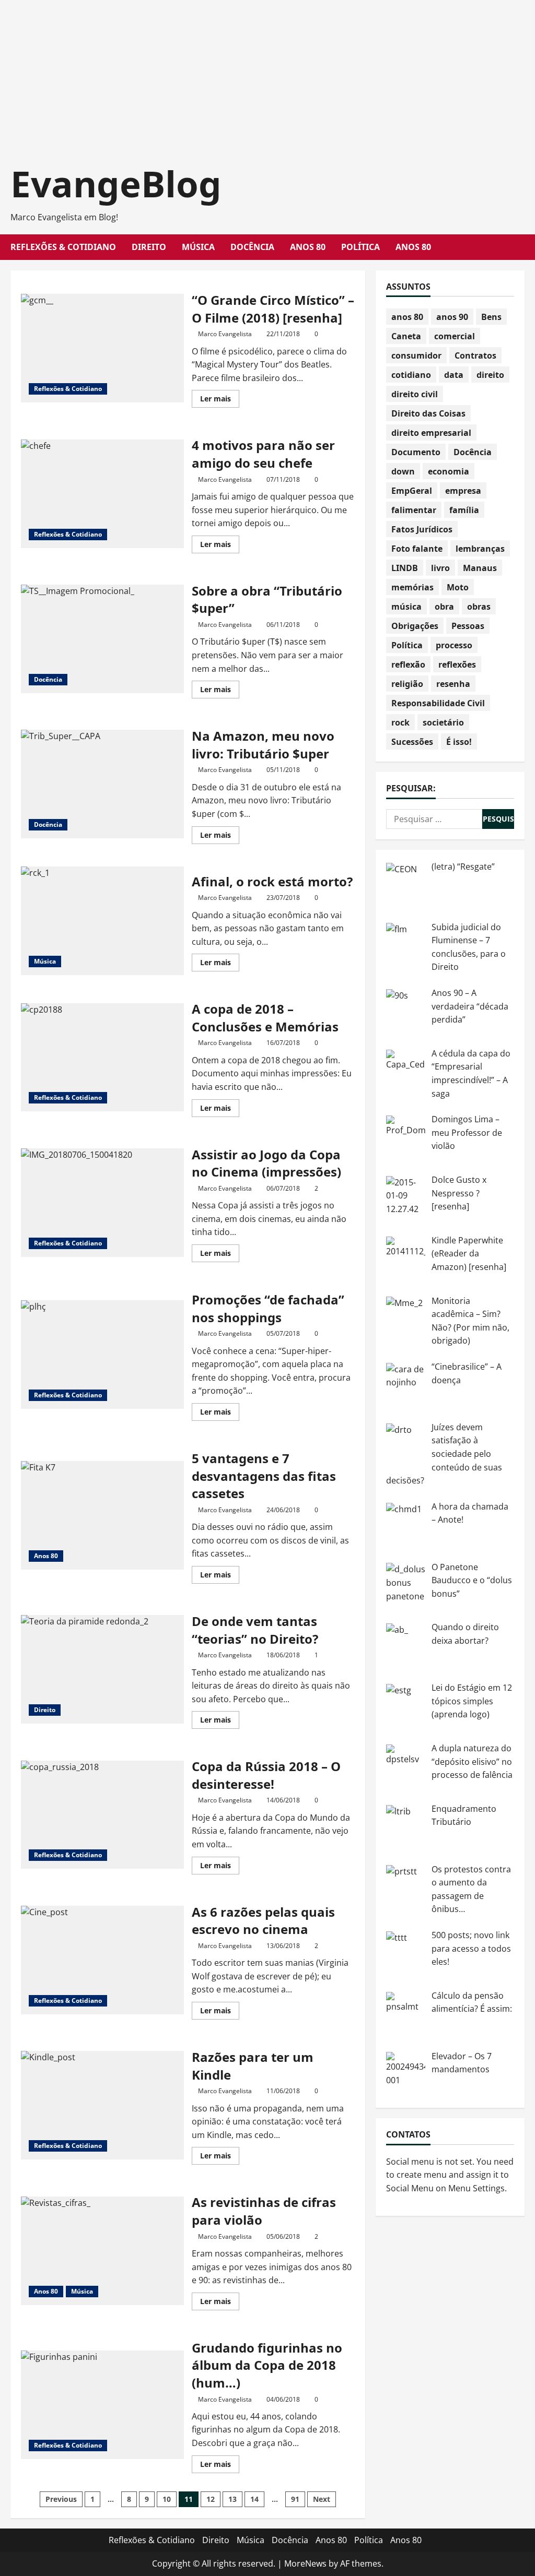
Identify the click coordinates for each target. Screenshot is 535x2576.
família (464, 510)
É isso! (459, 742)
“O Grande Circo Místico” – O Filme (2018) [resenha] (102, 348)
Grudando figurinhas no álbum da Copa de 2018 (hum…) (102, 2405)
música (406, 607)
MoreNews (305, 2563)
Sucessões (412, 742)
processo (454, 645)
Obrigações (415, 626)
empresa (463, 491)
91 (295, 2499)
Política (360, 247)
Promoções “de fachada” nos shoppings (102, 1355)
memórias (412, 587)
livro (440, 568)
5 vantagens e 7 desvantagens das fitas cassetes (102, 1515)
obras (479, 607)
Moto (458, 587)
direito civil (415, 394)
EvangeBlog (116, 183)
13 (232, 2499)
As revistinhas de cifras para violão (102, 2251)
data (454, 375)
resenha (453, 684)
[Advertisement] (267, 73)
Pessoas (468, 626)
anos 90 (452, 317)
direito (490, 375)
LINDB (405, 568)
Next (322, 2499)
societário (443, 722)
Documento (416, 452)
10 (167, 2499)
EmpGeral (412, 491)
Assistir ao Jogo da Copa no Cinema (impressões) (102, 1203)
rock (400, 722)
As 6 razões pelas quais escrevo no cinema (102, 1960)
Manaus (480, 568)
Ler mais (220, 400)
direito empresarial (431, 433)
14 (254, 2499)
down (403, 471)
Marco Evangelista (225, 334)
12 (211, 2499)
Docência (252, 247)
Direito (149, 247)
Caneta (406, 336)
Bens (491, 317)
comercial (455, 336)
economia (449, 471)
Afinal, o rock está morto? (102, 921)
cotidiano (411, 375)
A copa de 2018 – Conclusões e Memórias (102, 1058)
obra (444, 607)
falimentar (414, 510)
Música (198, 247)
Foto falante (417, 549)
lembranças (480, 549)
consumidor (416, 355)
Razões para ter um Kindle (102, 2105)
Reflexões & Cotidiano (63, 247)
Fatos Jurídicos (422, 529)
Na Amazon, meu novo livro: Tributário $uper (102, 784)
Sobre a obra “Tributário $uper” (102, 639)
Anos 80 (308, 247)
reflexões (457, 664)
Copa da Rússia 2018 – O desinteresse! (102, 1815)
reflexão (408, 664)
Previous (61, 2499)
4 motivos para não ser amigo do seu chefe (102, 494)
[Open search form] (521, 247)
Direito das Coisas (428, 413)
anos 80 (407, 317)
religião (407, 684)
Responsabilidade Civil (438, 703)
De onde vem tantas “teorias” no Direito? (102, 1669)
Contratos (475, 355)
